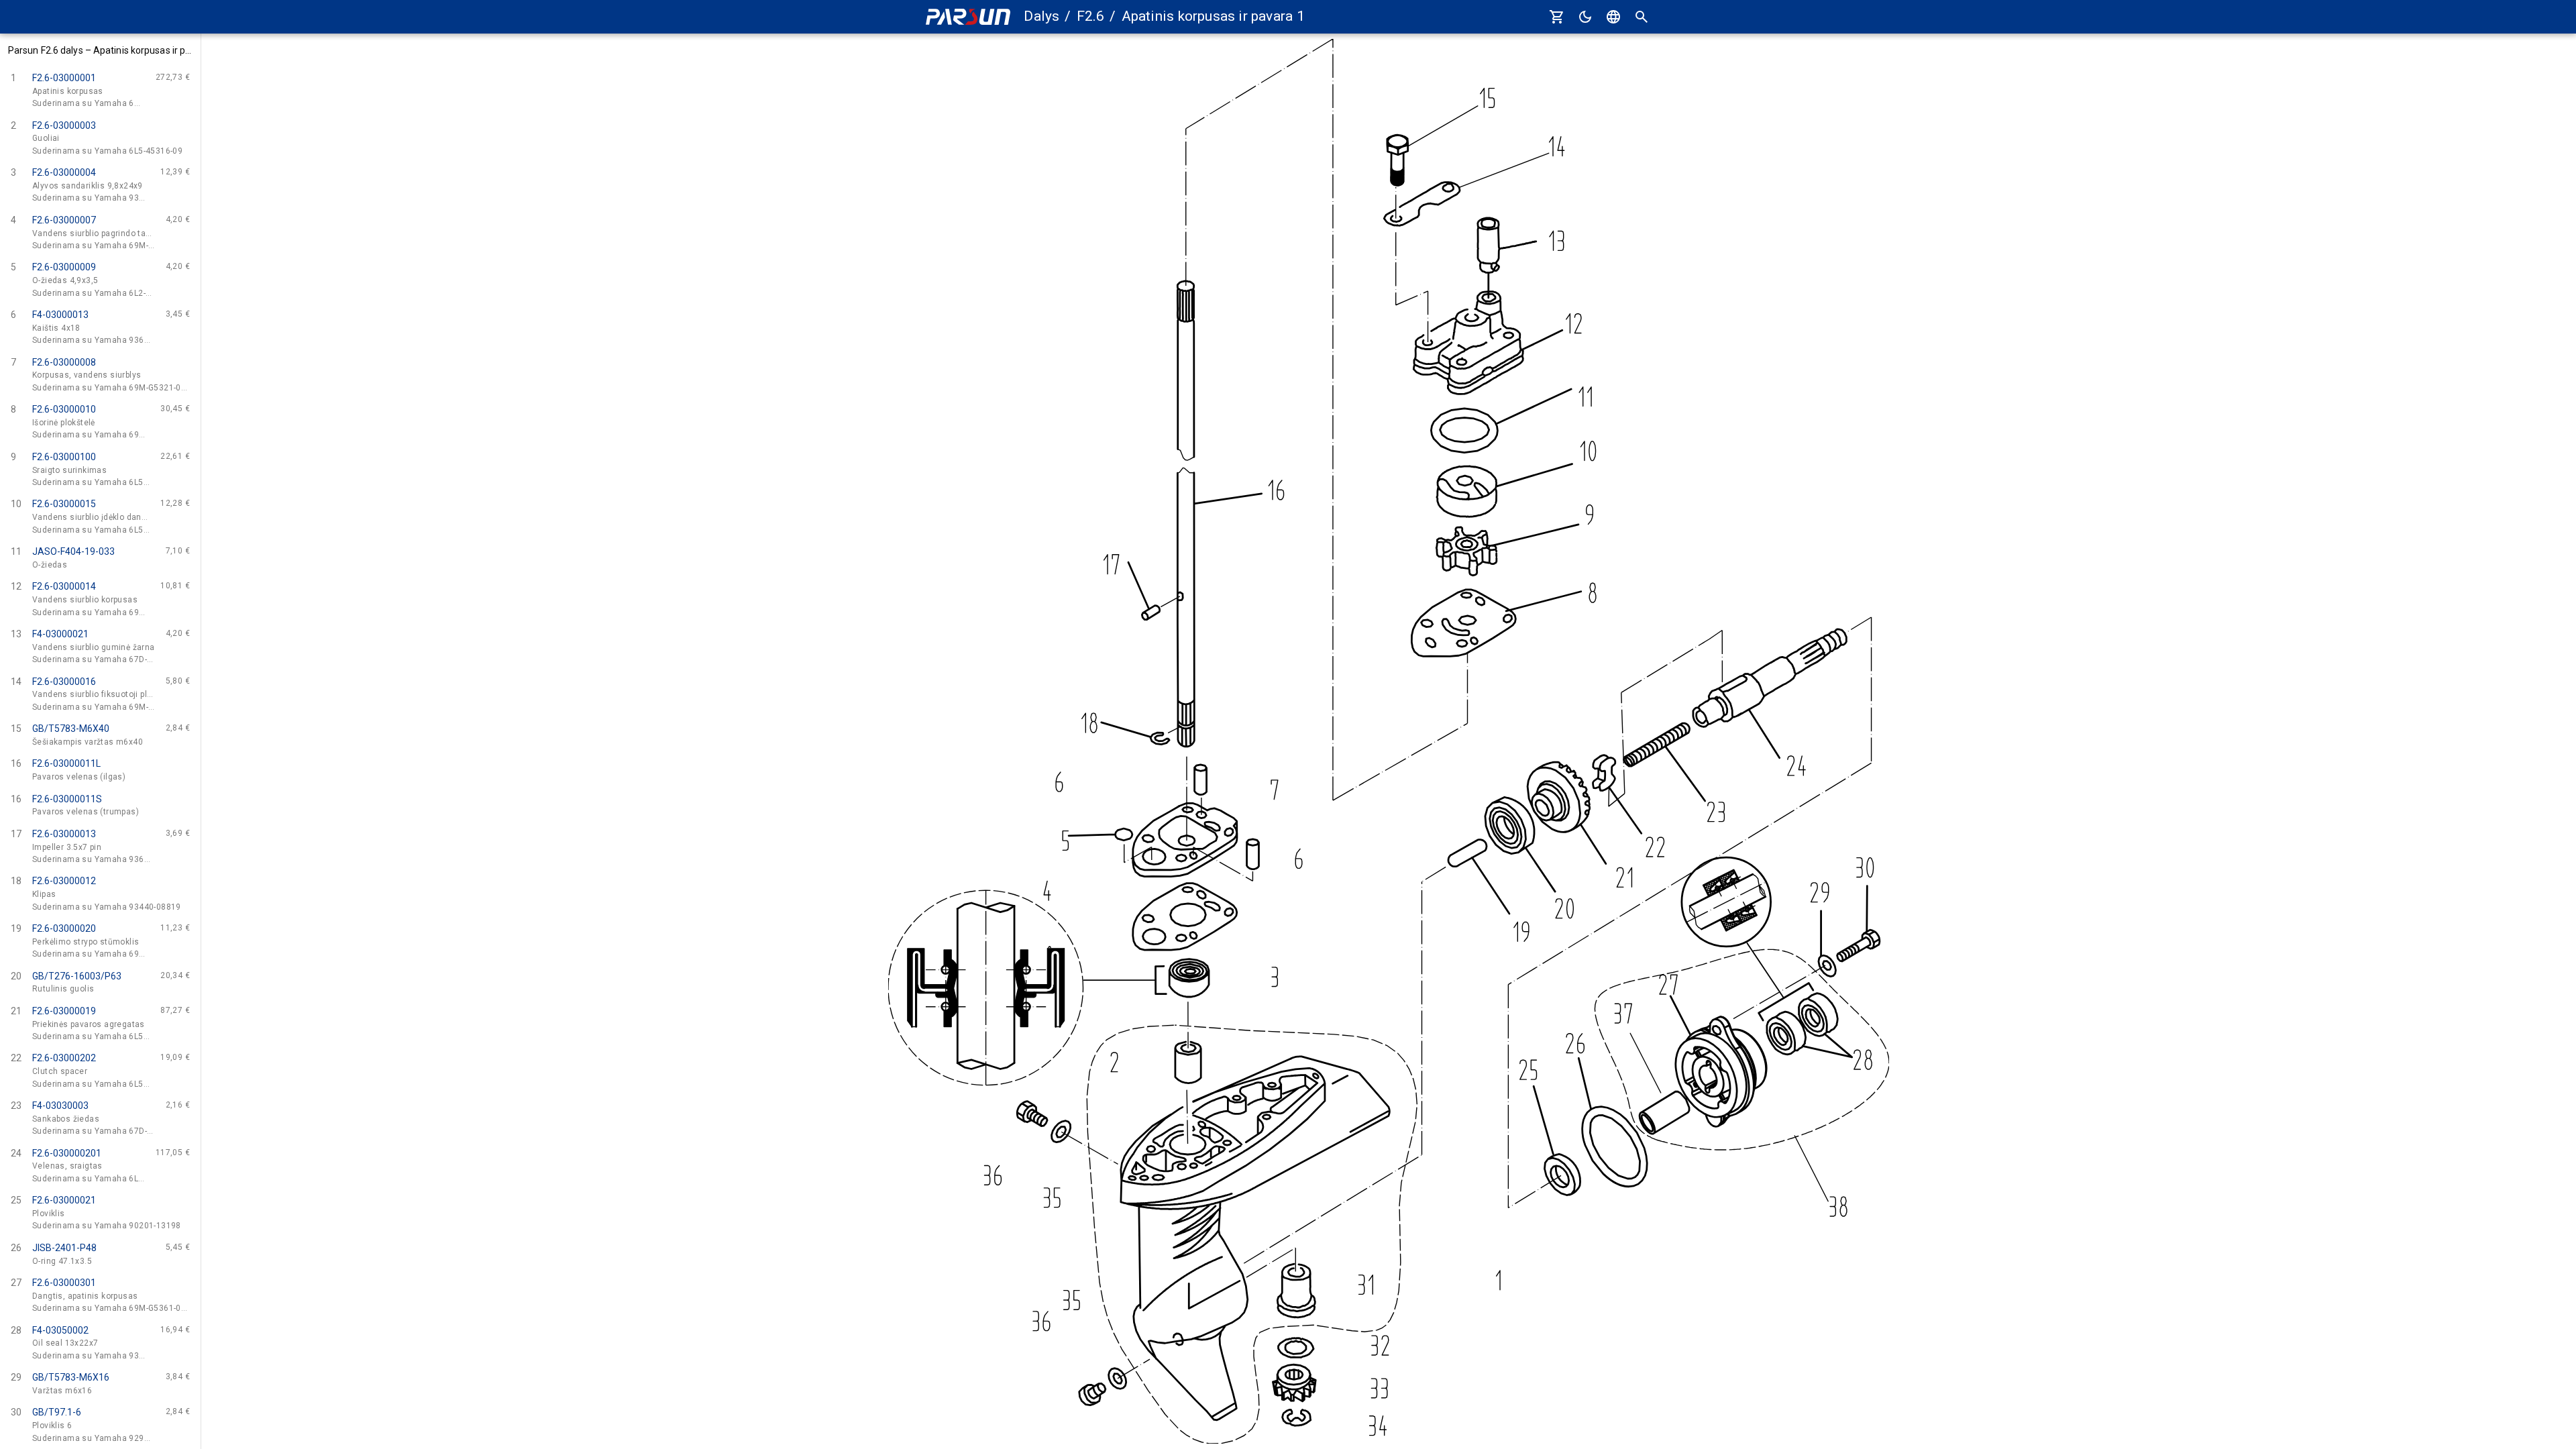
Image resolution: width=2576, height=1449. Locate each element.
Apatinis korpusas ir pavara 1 (1213, 16)
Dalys (1041, 16)
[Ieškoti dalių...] (1642, 17)
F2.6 (1091, 16)
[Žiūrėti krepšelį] (1557, 17)
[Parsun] (968, 17)
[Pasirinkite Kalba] (1613, 17)
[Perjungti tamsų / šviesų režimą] (1585, 17)
